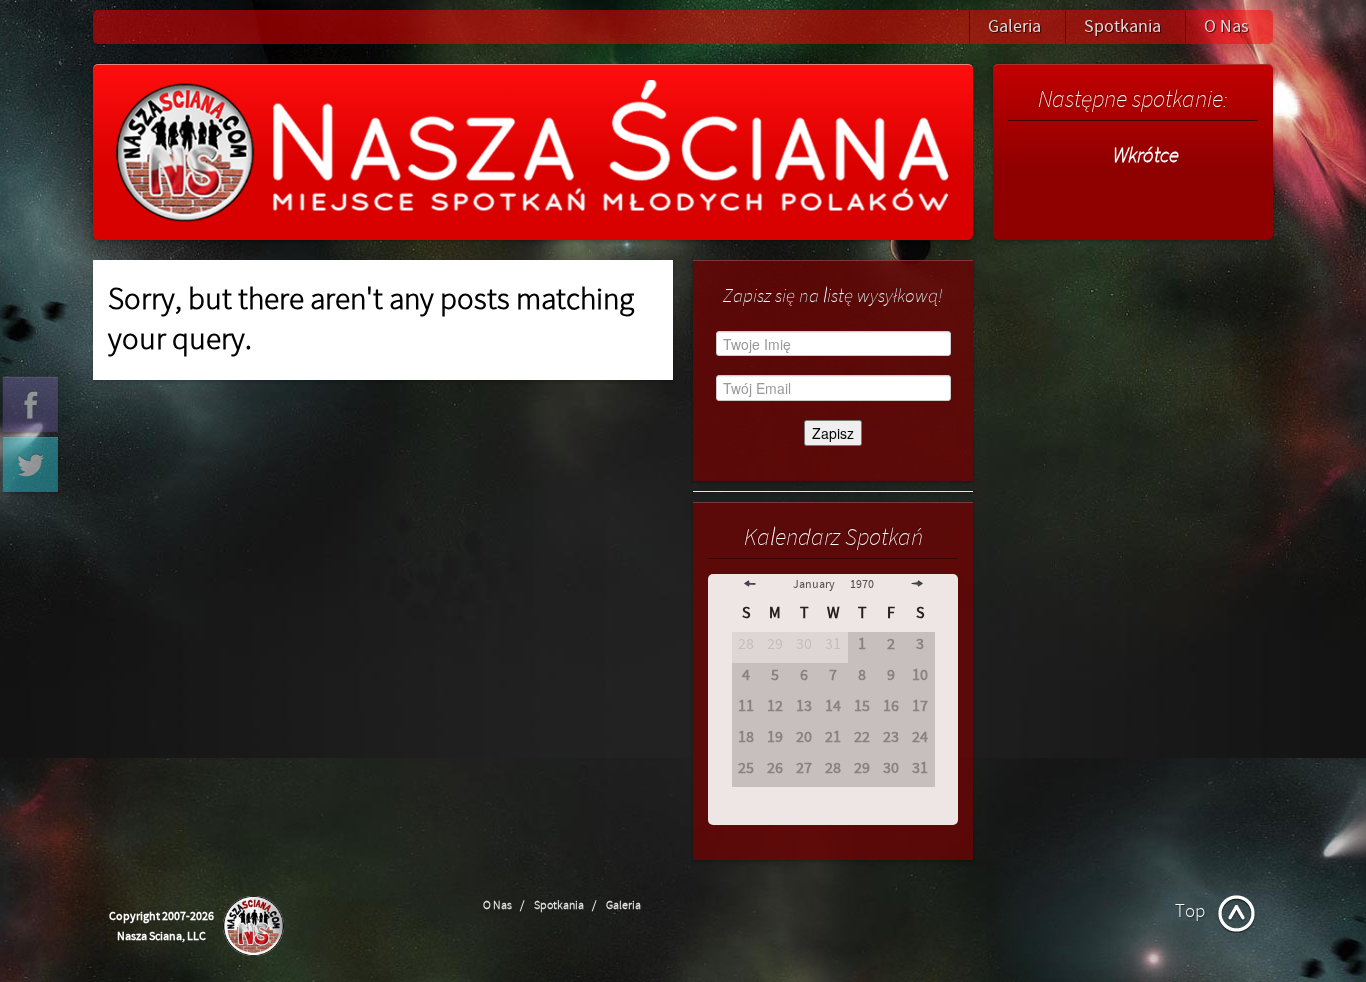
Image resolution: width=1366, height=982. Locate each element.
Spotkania (1122, 26)
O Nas (1226, 26)
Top (1190, 911)
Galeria (1014, 26)
